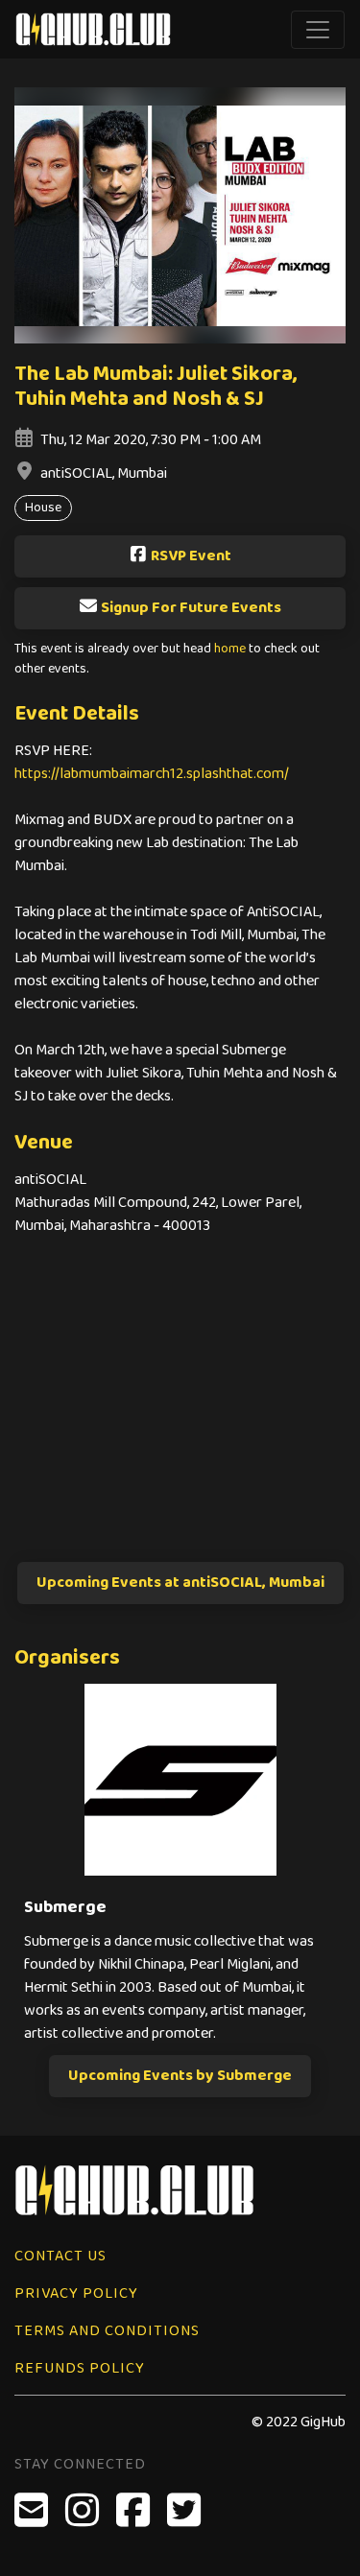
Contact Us (60, 2256)
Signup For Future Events (191, 608)
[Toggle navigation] (318, 30)
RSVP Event (191, 556)
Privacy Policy (76, 2293)
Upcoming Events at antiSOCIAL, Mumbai (180, 1583)
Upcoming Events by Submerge (180, 2076)
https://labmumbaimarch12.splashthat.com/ (152, 774)
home (230, 649)
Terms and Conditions (107, 2331)
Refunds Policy (80, 2368)
